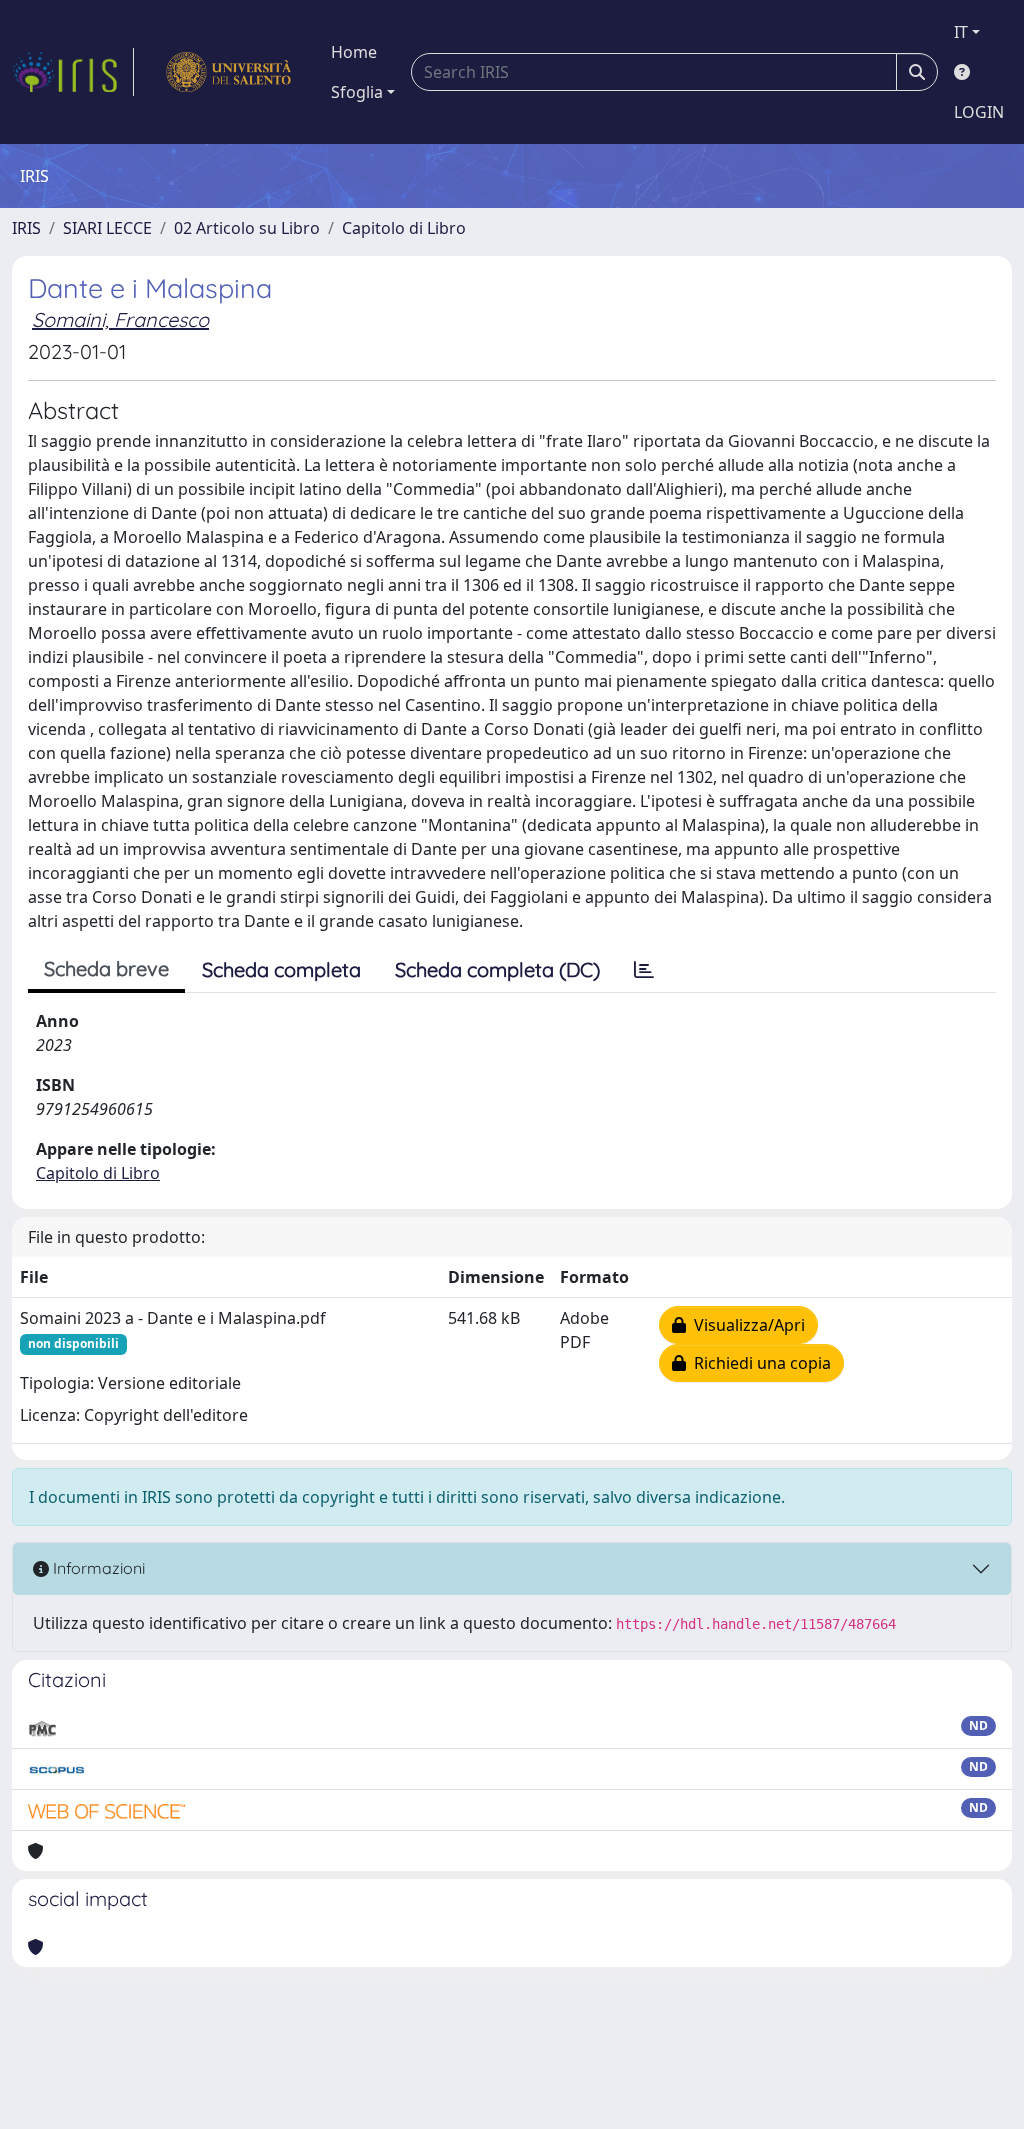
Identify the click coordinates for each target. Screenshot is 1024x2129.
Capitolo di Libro (404, 228)
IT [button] (961, 32)
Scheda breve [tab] (106, 968)
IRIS (26, 228)
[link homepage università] (228, 72)
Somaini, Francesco (120, 319)
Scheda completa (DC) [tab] (497, 969)
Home (354, 52)
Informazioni (97, 1568)
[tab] (644, 970)
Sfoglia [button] (357, 92)
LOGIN (979, 112)
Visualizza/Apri (745, 1325)
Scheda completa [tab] (281, 969)
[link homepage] (73, 72)
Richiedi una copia (758, 1363)
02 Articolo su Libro (247, 228)
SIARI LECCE (107, 228)
